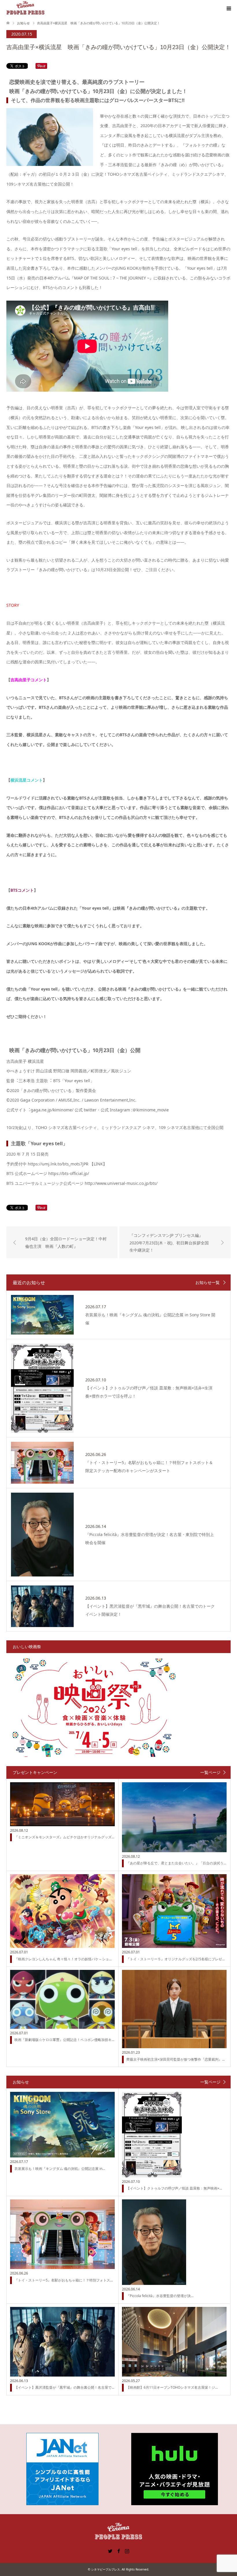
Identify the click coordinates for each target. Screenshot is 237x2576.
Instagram (127, 2551)
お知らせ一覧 (208, 1283)
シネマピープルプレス (105, 2569)
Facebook (118, 2551)
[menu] (228, 9)
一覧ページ (210, 1772)
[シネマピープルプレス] (25, 8)
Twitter (110, 2551)
